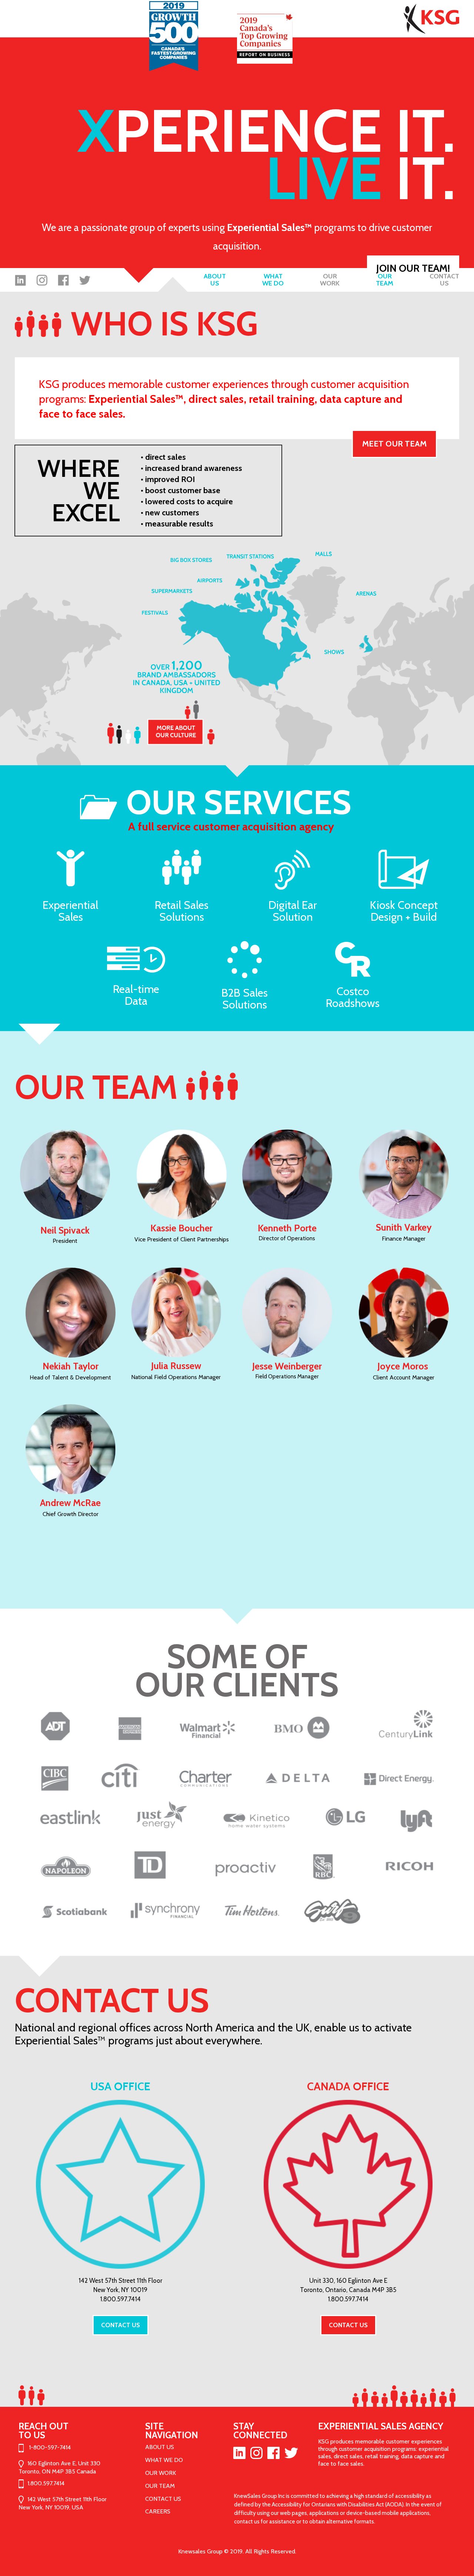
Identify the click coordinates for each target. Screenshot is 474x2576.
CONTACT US (163, 2499)
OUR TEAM (160, 2486)
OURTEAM (385, 280)
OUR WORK (161, 2473)
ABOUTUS (215, 280)
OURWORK (330, 280)
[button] (394, 444)
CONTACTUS (444, 280)
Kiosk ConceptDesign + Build (404, 911)
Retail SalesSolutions (182, 911)
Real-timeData (136, 995)
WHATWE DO (273, 280)
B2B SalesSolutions (245, 999)
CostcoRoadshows (353, 997)
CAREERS (158, 2511)
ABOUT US (160, 2447)
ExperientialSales (70, 911)
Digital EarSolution (293, 911)
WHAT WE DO (164, 2460)
